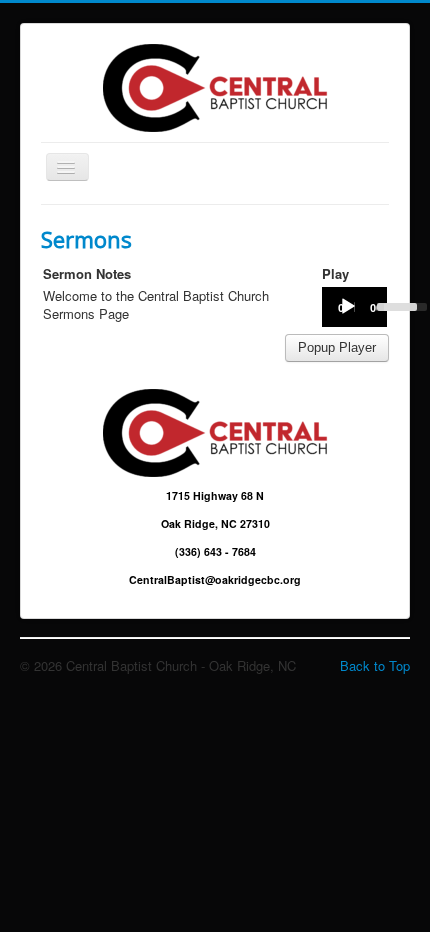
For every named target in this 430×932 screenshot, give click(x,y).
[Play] (348, 307)
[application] (354, 307)
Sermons (86, 239)
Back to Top (375, 665)
